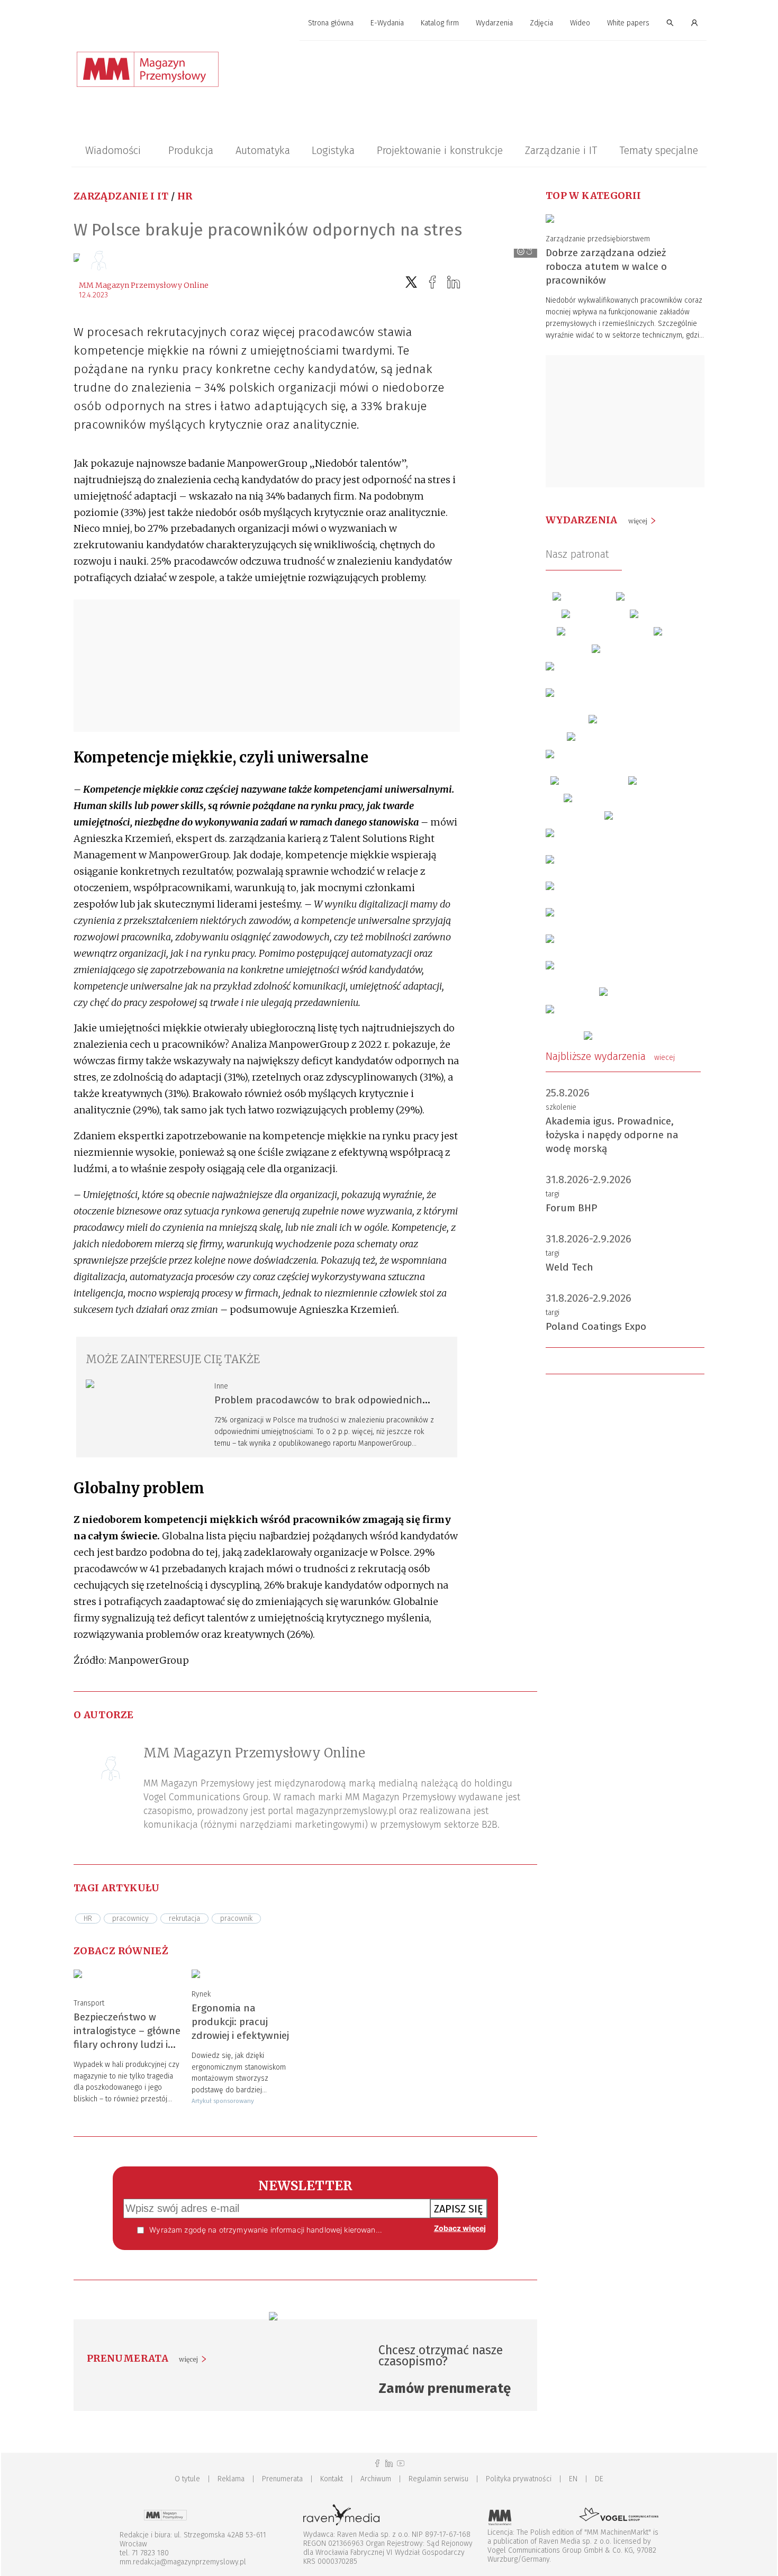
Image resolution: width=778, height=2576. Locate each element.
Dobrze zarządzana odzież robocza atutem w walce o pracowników (606, 266)
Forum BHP (572, 1208)
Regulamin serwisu (438, 2479)
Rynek (201, 1994)
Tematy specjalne (659, 150)
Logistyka (333, 150)
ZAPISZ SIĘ (459, 2209)
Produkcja (191, 150)
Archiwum (376, 2479)
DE (599, 2479)
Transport (89, 2003)
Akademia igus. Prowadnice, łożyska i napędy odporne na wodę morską (612, 1135)
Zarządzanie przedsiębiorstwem (598, 239)
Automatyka (263, 150)
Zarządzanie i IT (561, 150)
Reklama (231, 2479)
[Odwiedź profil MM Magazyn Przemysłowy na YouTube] (401, 2464)
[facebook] (432, 282)
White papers (628, 23)
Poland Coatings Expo (596, 1326)
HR (185, 196)
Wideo (580, 23)
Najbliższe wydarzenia (610, 1056)
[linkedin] (454, 282)
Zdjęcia (541, 23)
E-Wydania (387, 23)
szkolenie (561, 1107)
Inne (221, 1386)
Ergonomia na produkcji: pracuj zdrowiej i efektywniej (240, 2022)
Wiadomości (113, 150)
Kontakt (332, 2479)
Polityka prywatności (519, 2479)
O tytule (187, 2479)
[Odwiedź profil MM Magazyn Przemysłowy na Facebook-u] (377, 2464)
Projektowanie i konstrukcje (440, 150)
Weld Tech (569, 1267)
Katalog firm (440, 23)
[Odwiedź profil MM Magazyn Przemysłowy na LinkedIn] (389, 2464)
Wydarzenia (494, 23)
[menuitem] (331, 24)
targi (553, 1194)
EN (573, 2479)
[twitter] (411, 282)
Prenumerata (282, 2479)
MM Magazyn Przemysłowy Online (144, 285)
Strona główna (331, 23)
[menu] (389, 23)
